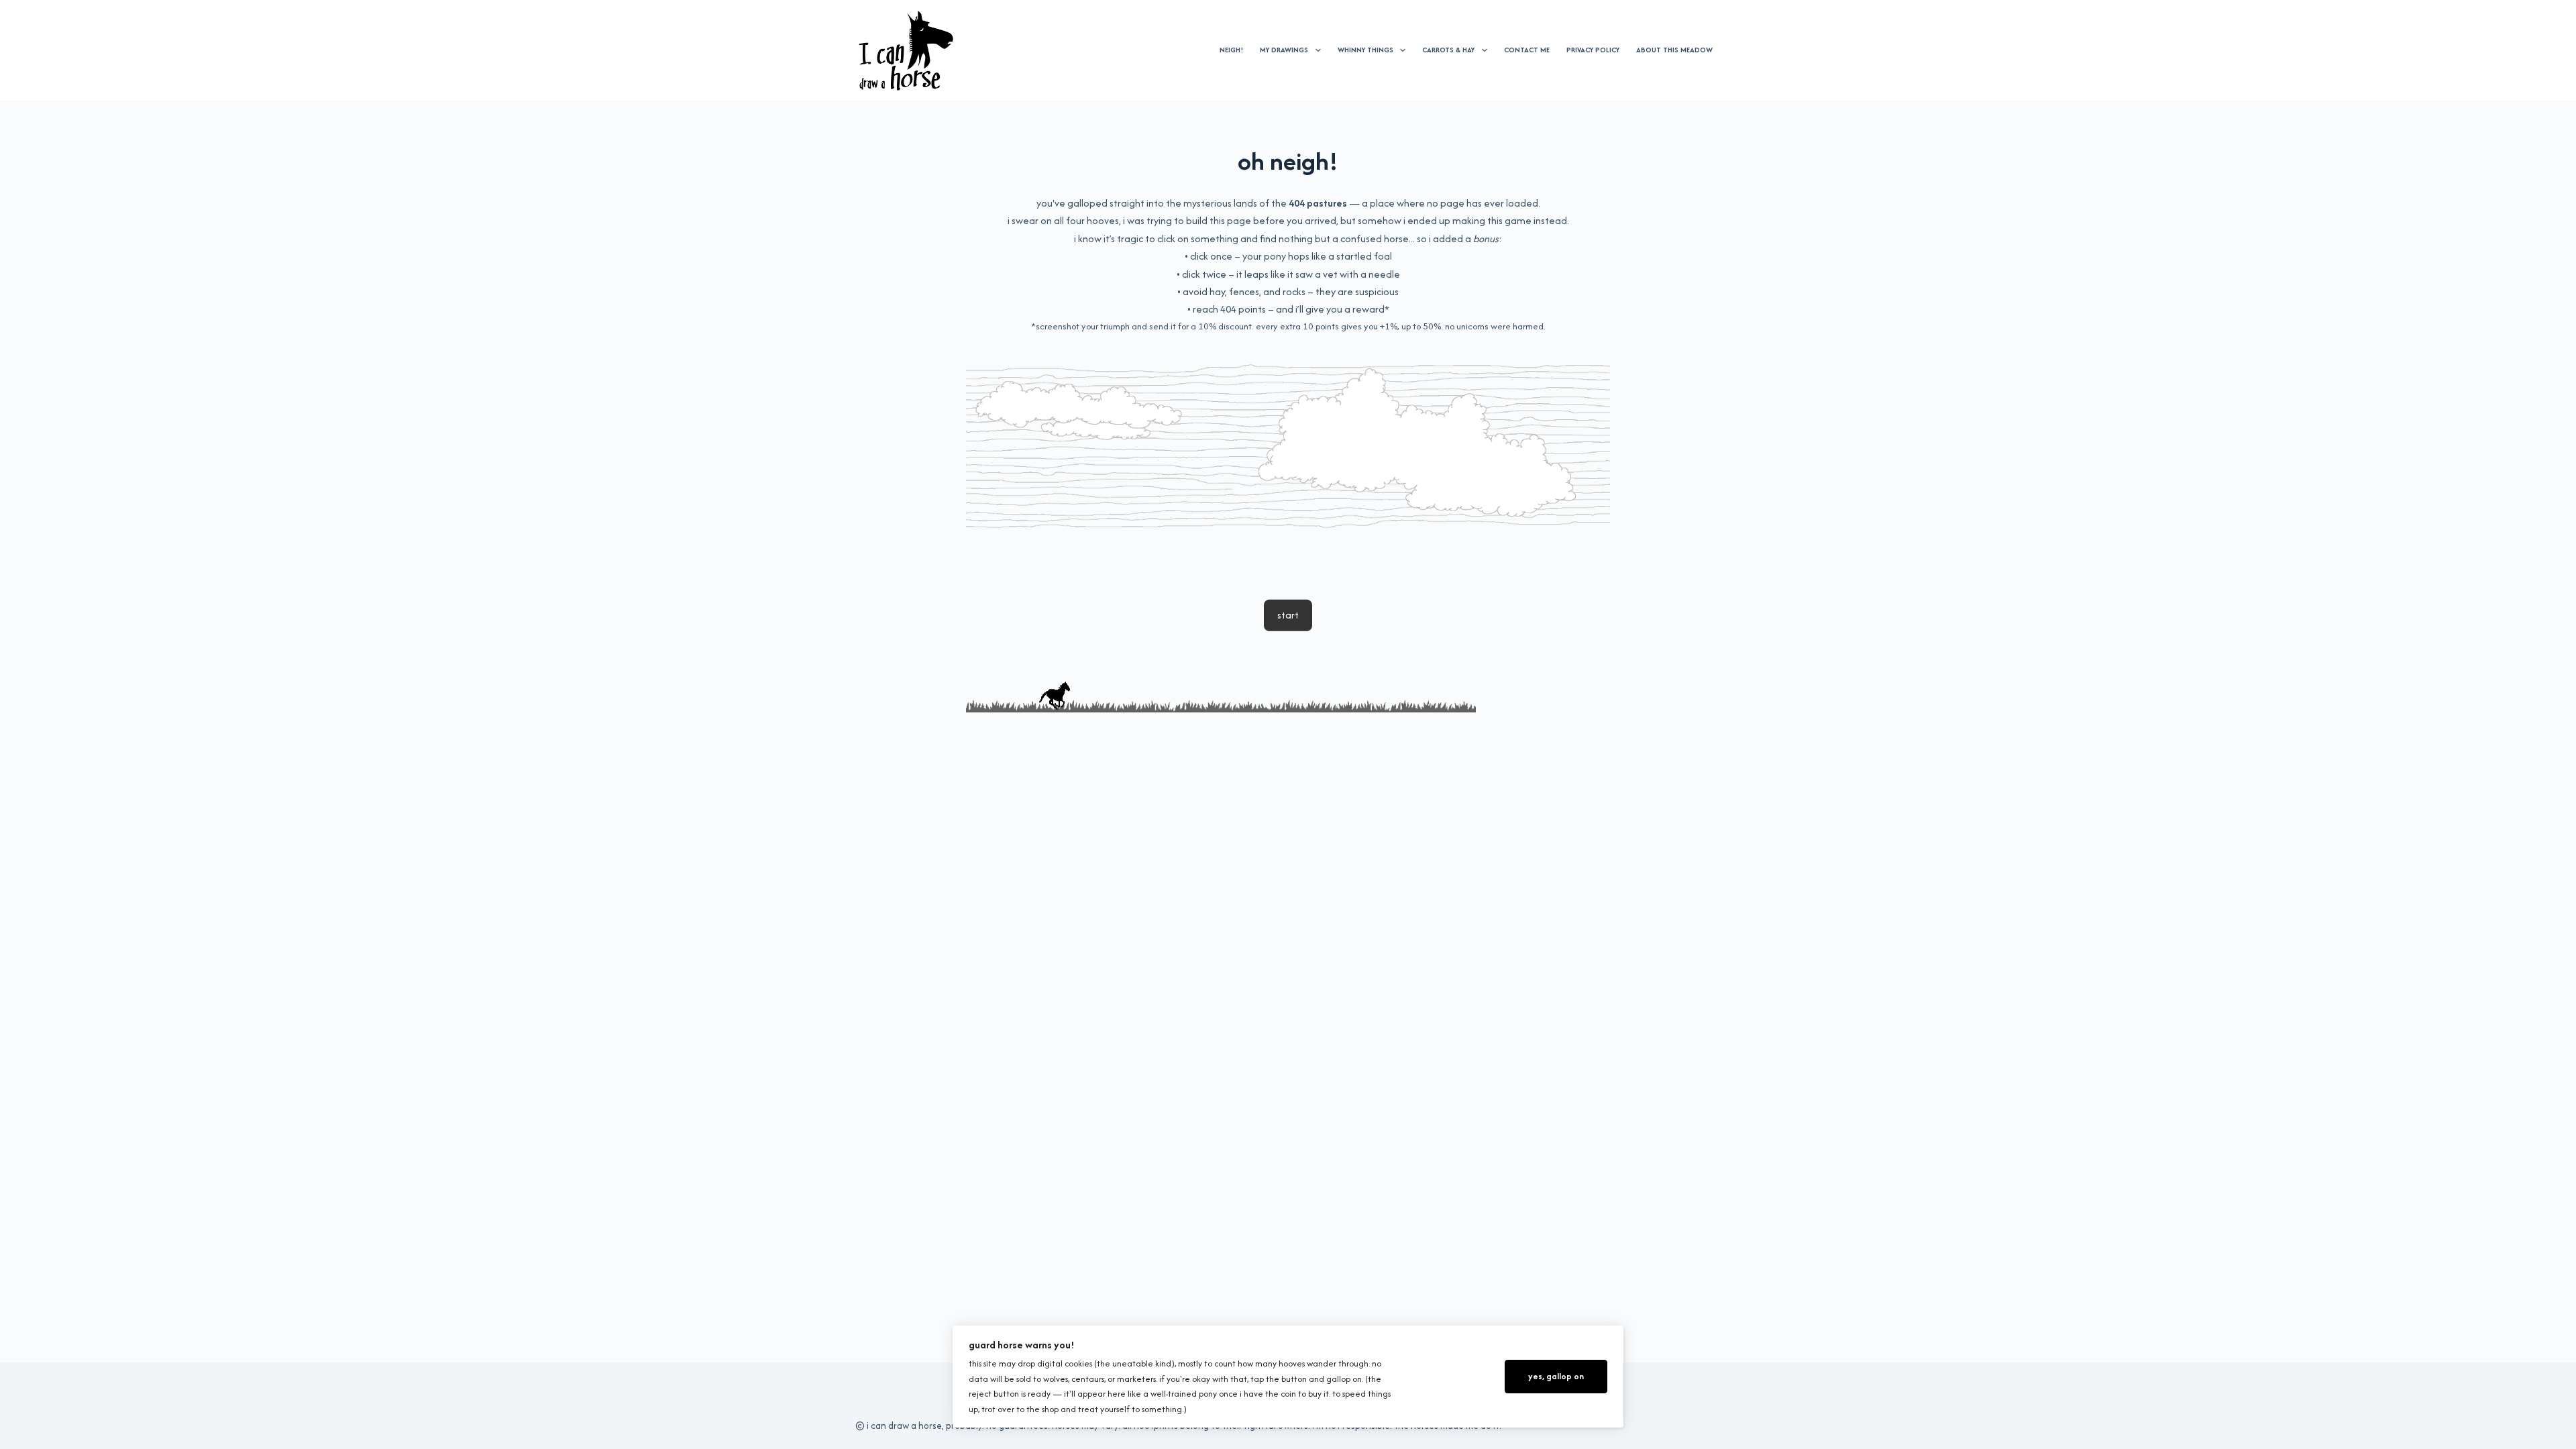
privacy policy (1593, 50)
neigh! (1231, 50)
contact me (1527, 50)
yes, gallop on (1556, 1376)
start (1288, 615)
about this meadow (1674, 50)
